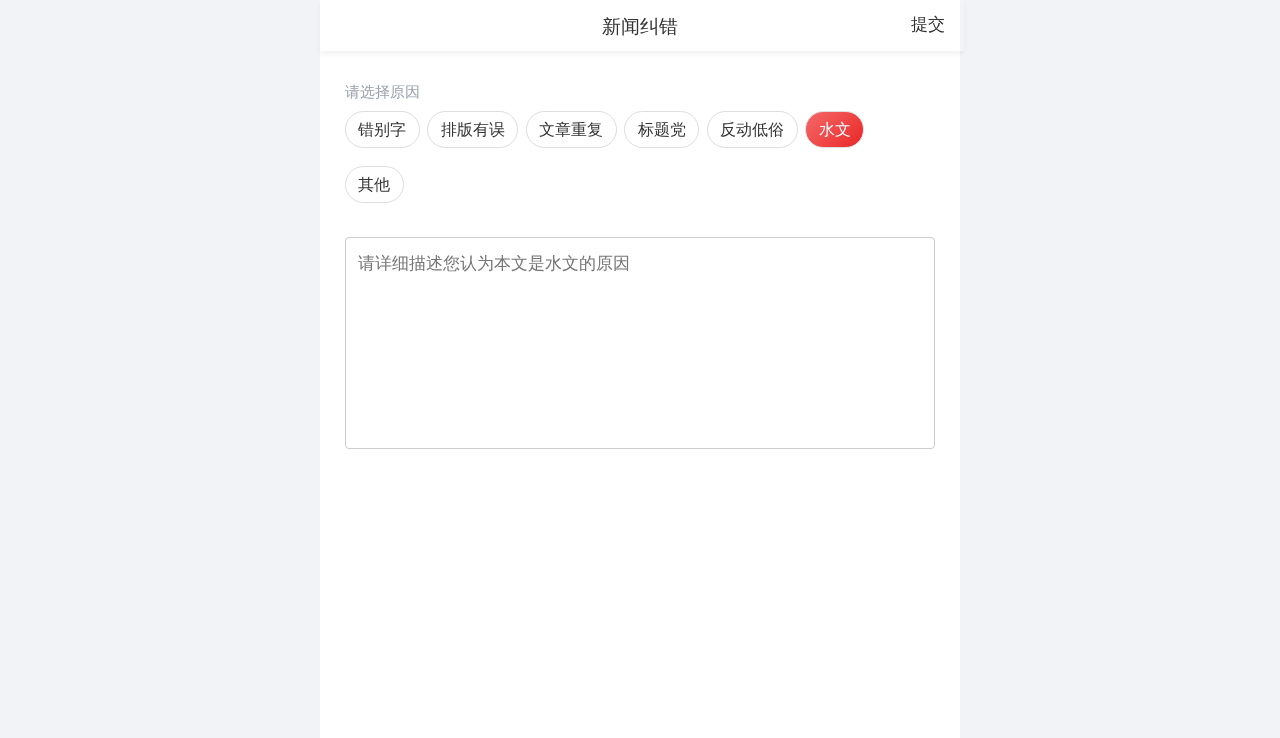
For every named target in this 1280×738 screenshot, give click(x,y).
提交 (928, 24)
